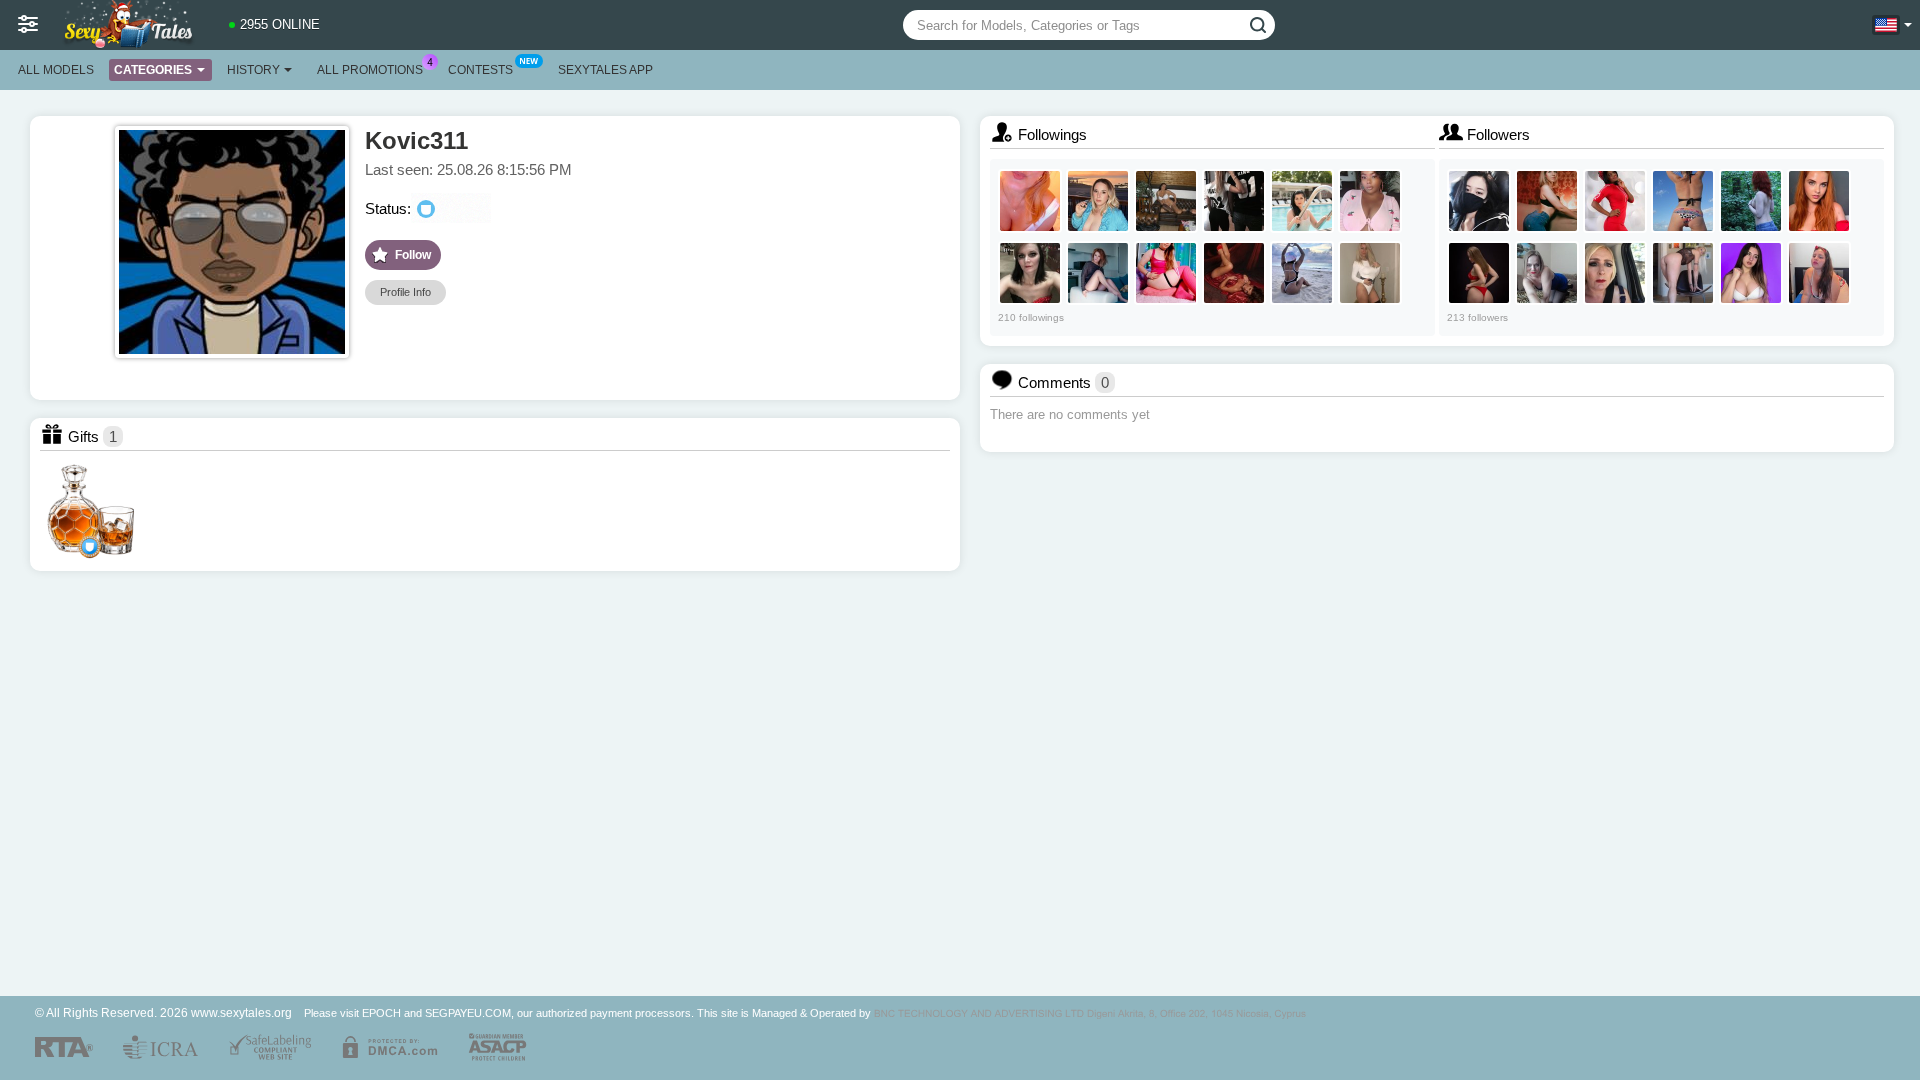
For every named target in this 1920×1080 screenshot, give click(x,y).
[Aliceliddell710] (1683, 201)
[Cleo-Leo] (1751, 273)
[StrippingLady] (1479, 273)
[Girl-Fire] (1751, 201)
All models (56, 70)
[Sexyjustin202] (1615, 201)
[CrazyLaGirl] (1819, 201)
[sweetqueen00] (1234, 201)
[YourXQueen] (1547, 273)
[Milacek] (1166, 273)
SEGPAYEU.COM (468, 1013)
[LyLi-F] (1479, 201)
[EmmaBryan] (1547, 201)
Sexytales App (605, 70)
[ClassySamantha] (1234, 273)
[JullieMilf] (1302, 201)
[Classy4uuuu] (1370, 273)
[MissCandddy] (1370, 201)
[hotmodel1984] (1030, 273)
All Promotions (370, 70)
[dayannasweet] (1098, 273)
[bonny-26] (1819, 273)
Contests (480, 70)
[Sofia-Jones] (1302, 273)
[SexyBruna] (1030, 201)
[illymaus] (1166, 201)
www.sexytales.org (241, 1012)
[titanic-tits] (1098, 201)
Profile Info (405, 292)
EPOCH (381, 1013)
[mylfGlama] (1683, 273)
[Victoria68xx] (1615, 273)
